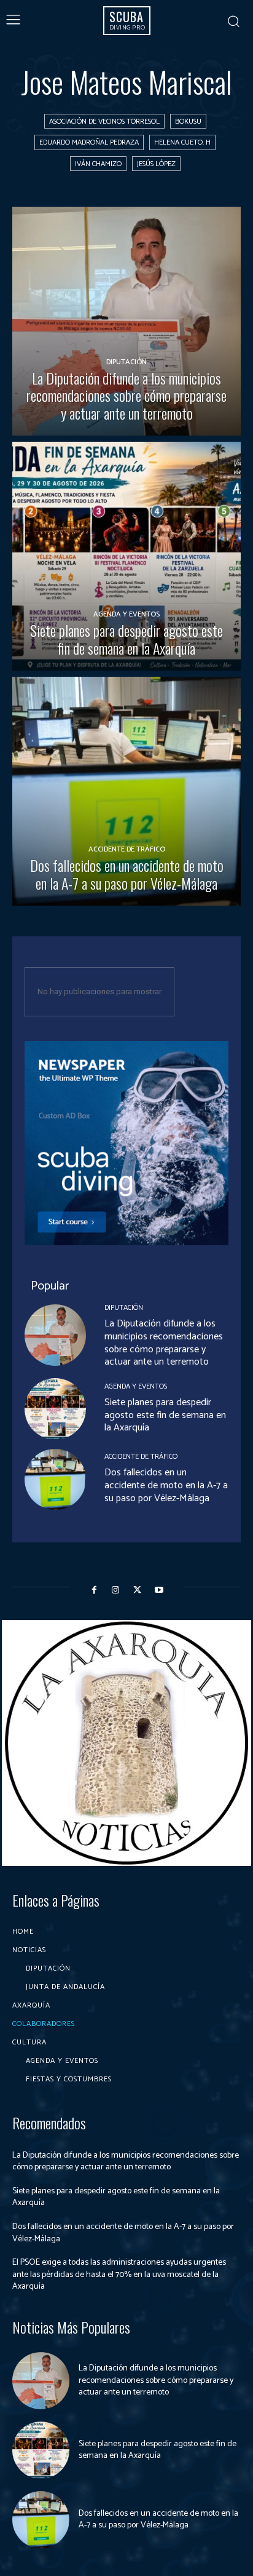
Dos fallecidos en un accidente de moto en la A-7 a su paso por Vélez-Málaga (166, 1485)
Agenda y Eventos (126, 614)
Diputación (126, 362)
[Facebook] (94, 1590)
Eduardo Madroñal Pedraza (89, 142)
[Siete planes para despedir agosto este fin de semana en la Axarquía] (126, 556)
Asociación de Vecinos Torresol (104, 122)
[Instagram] (116, 1590)
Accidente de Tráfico (127, 849)
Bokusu (188, 122)
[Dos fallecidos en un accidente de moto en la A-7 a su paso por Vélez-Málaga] (126, 791)
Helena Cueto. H (182, 142)
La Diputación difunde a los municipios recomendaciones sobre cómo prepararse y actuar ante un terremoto (164, 1343)
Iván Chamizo (98, 164)
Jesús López (156, 164)
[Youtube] (159, 1590)
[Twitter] (137, 1590)
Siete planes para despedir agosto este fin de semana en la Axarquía (165, 1415)
